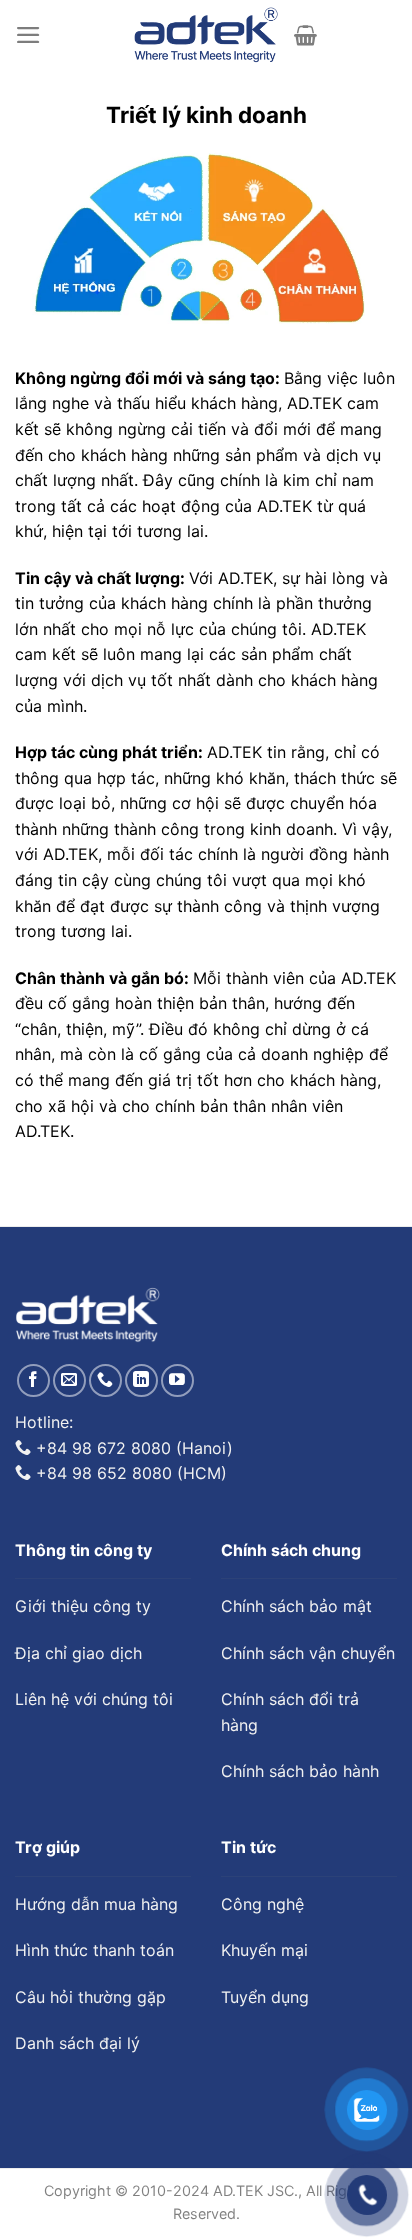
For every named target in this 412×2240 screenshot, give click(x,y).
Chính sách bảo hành (300, 1771)
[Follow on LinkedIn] (141, 1380)
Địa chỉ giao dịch (78, 1653)
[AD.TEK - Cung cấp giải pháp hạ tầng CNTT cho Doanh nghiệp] (206, 35)
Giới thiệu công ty (83, 1606)
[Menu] (28, 35)
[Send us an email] (69, 1380)
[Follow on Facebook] (33, 1380)
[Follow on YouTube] (177, 1380)
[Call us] (105, 1380)
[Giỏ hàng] (305, 35)
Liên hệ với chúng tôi (94, 1699)
